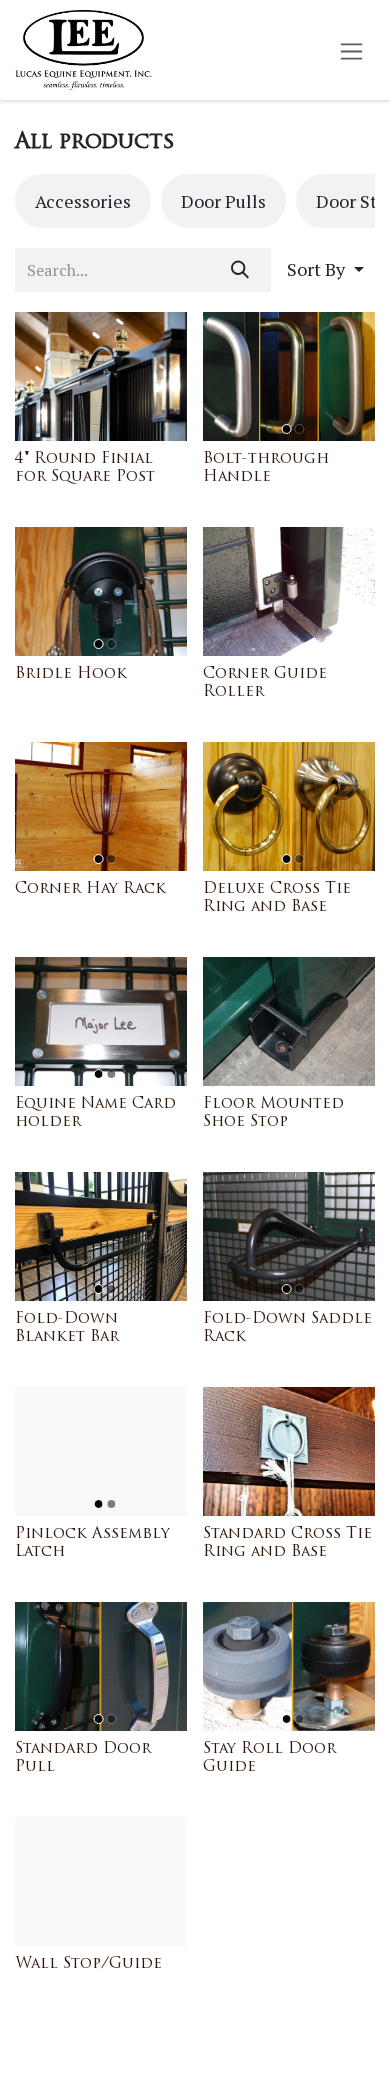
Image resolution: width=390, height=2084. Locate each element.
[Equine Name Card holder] (101, 1021)
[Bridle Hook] (101, 591)
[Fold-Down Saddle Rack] (289, 1236)
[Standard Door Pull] (101, 1666)
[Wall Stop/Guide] (101, 1881)
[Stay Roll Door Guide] (289, 1666)
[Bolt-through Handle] (289, 376)
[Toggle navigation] (351, 50)
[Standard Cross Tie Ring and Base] (289, 1451)
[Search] (239, 269)
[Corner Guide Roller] (289, 591)
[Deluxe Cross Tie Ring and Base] (289, 806)
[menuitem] (83, 201)
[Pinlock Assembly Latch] (101, 1451)
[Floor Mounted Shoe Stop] (289, 1021)
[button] (325, 269)
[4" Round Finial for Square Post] (101, 376)
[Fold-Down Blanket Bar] (101, 1236)
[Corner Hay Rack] (101, 806)
